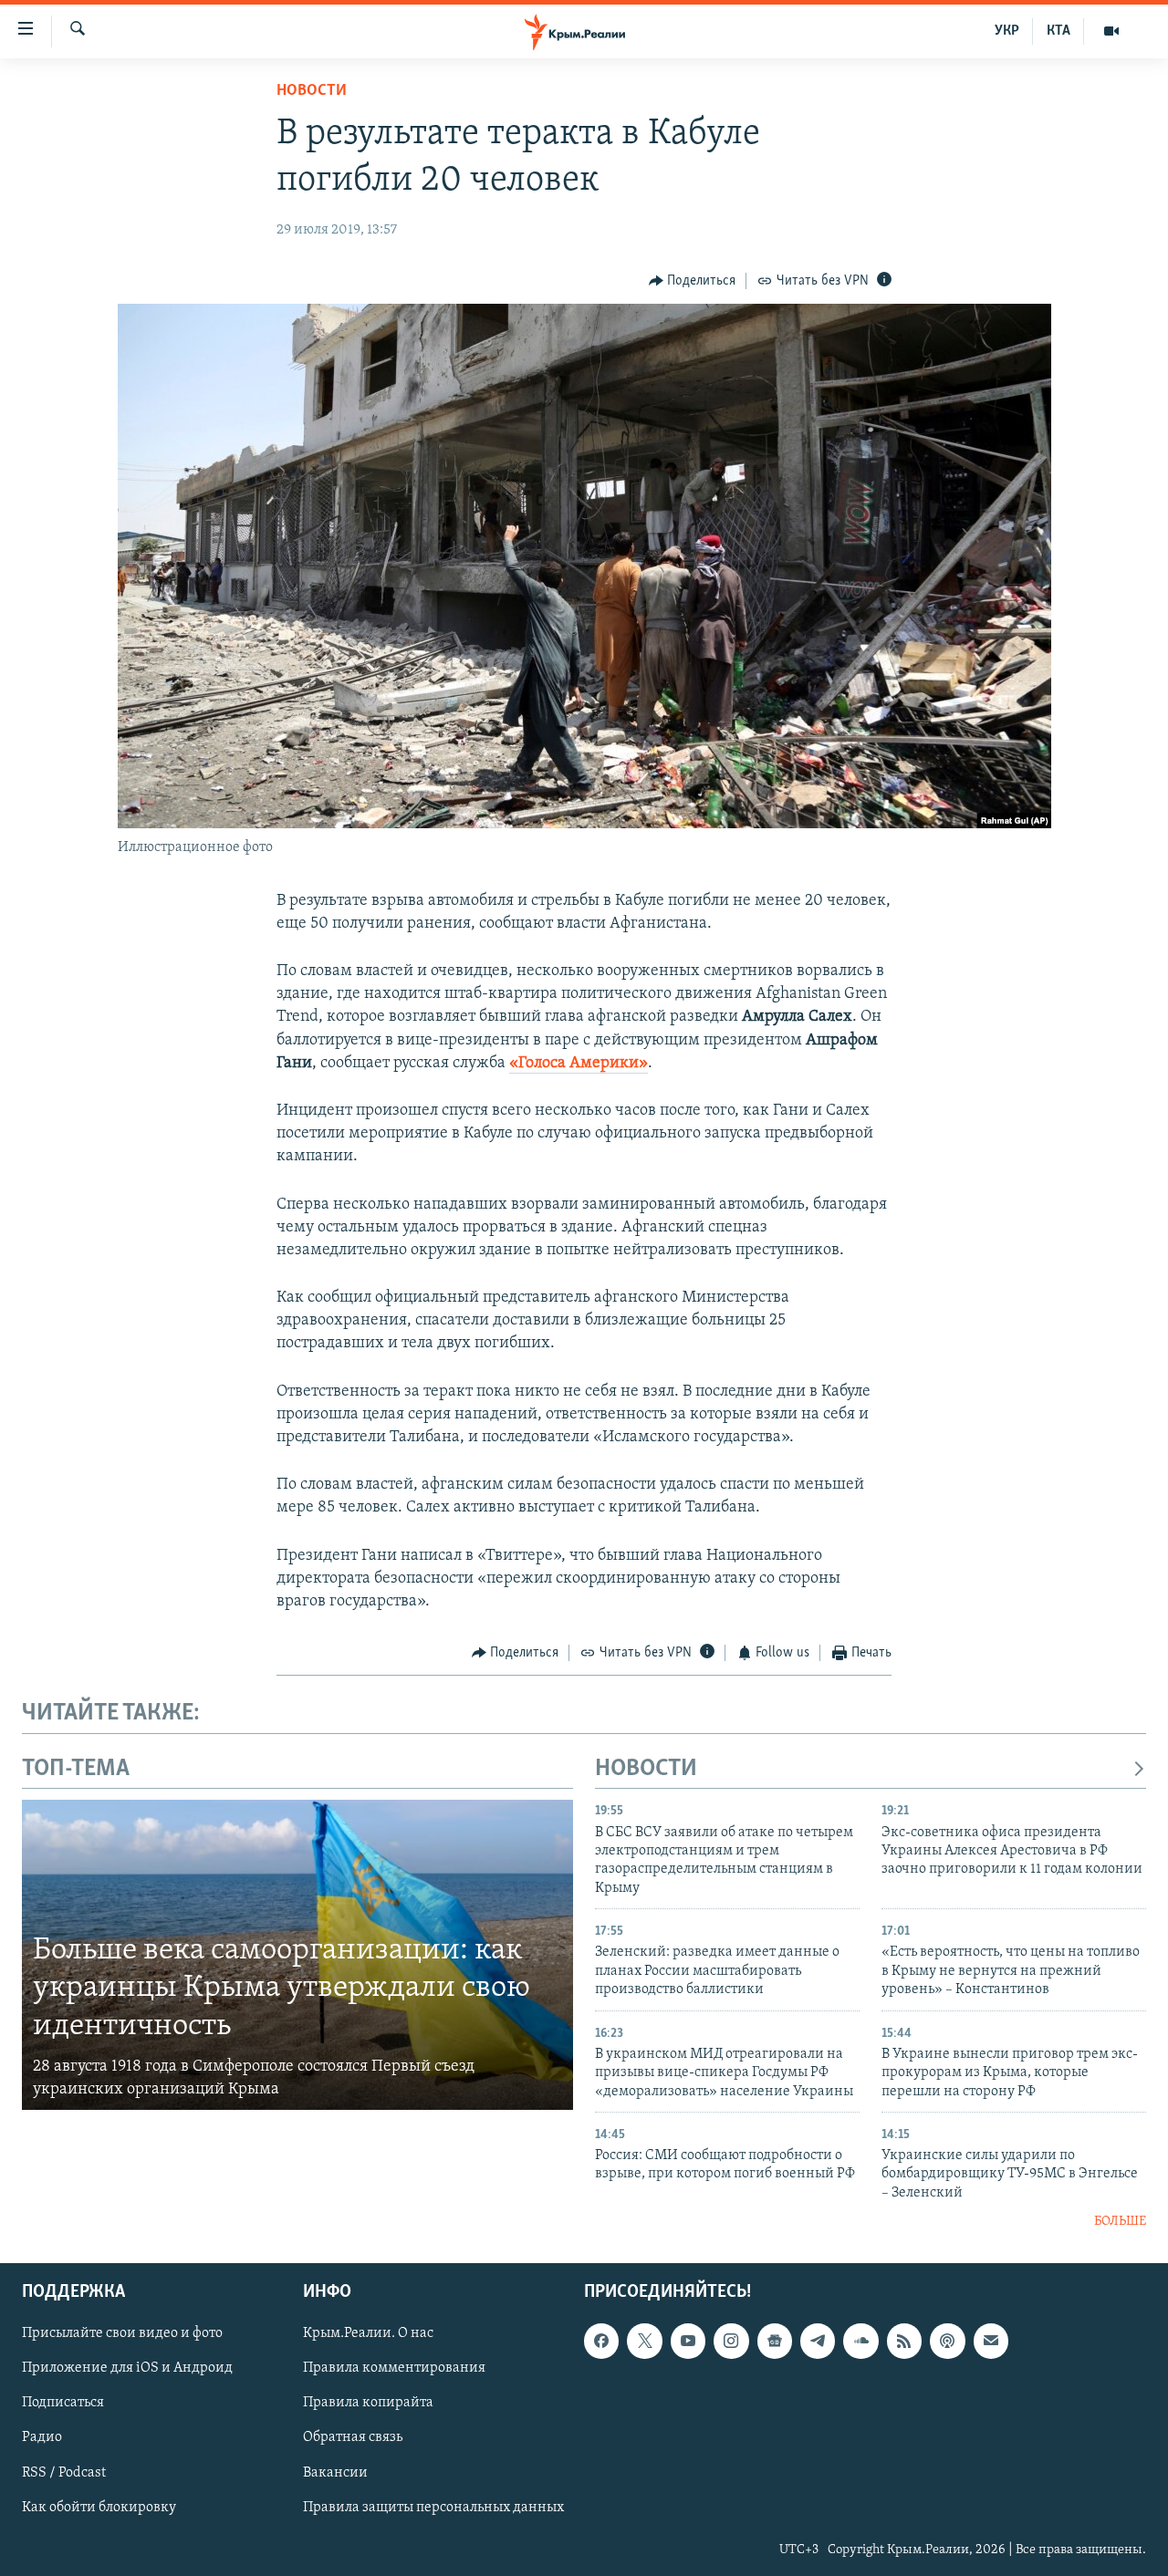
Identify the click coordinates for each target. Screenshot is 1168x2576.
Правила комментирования (394, 2368)
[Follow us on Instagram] (731, 2341)
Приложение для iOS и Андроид (127, 2368)
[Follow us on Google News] (775, 2341)
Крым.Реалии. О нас (368, 2333)
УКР (1007, 31)
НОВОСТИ (646, 1769)
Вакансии (335, 2472)
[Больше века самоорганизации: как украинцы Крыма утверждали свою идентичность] (297, 1955)
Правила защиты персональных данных (433, 2507)
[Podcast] (947, 2341)
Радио (42, 2437)
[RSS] (904, 2341)
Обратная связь (353, 2437)
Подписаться (63, 2403)
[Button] (693, 281)
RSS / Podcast (64, 2472)
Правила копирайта (368, 2403)
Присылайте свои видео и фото (122, 2333)
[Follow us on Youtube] (688, 2341)
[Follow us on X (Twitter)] (644, 2341)
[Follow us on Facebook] (601, 2341)
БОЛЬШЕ (1120, 2222)
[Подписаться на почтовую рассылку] (991, 2341)
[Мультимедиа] (1111, 31)
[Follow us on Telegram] (818, 2341)
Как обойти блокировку (99, 2507)
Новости (312, 91)
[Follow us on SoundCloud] (860, 2341)
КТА (1058, 31)
